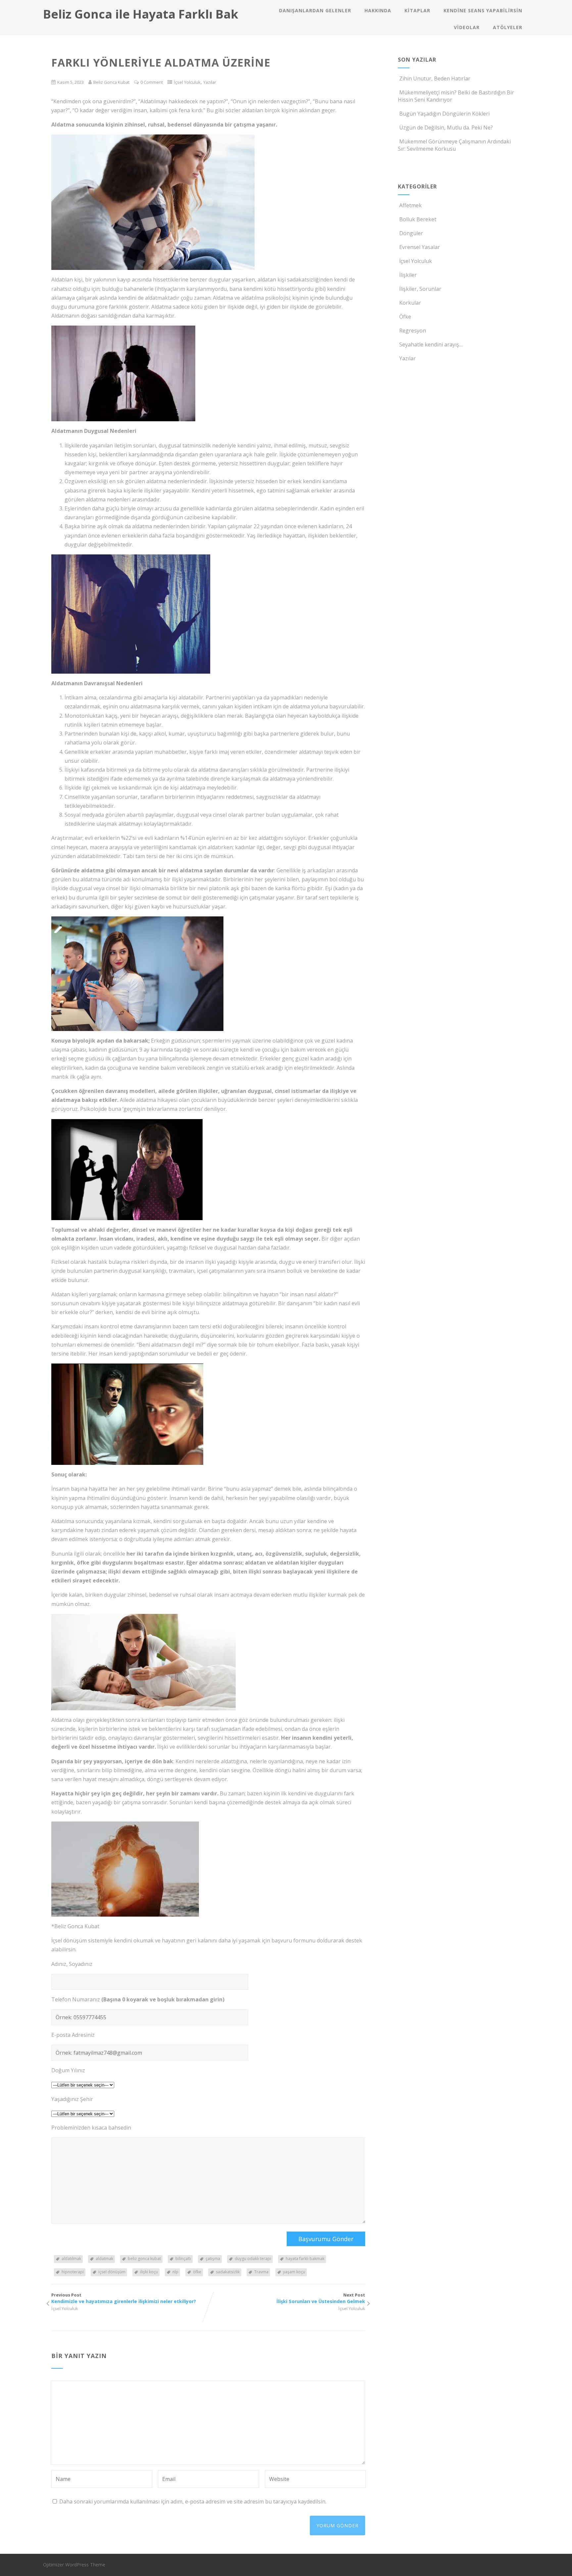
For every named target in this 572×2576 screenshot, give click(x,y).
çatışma (213, 2259)
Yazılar (210, 82)
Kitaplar (417, 10)
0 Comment (152, 82)
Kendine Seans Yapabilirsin (483, 10)
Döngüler (411, 233)
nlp (175, 2272)
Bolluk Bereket (418, 219)
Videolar (467, 27)
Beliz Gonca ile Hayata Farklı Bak (141, 14)
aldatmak (104, 2259)
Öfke (405, 317)
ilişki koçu (149, 2272)
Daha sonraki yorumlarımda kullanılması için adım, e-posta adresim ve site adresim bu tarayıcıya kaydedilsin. (193, 2501)
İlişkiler (408, 275)
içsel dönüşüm (112, 2272)
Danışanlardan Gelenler (315, 10)
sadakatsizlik (228, 2272)
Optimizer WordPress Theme (74, 2565)
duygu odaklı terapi (253, 2259)
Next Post (321, 2298)
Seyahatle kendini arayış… (431, 344)
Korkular (410, 303)
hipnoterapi (73, 2272)
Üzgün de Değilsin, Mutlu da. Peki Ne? (446, 128)
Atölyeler (508, 27)
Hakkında (378, 10)
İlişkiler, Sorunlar (420, 289)
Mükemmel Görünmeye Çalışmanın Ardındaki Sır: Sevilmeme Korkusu (454, 145)
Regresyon (413, 331)
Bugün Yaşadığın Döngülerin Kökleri (444, 114)
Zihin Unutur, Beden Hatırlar (435, 78)
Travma (261, 2272)
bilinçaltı (183, 2259)
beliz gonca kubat (144, 2259)
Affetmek (410, 205)
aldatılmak (71, 2259)
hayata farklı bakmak (305, 2259)
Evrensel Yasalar (420, 247)
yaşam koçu (294, 2272)
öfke (197, 2272)
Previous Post (124, 2298)
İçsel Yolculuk (187, 82)
